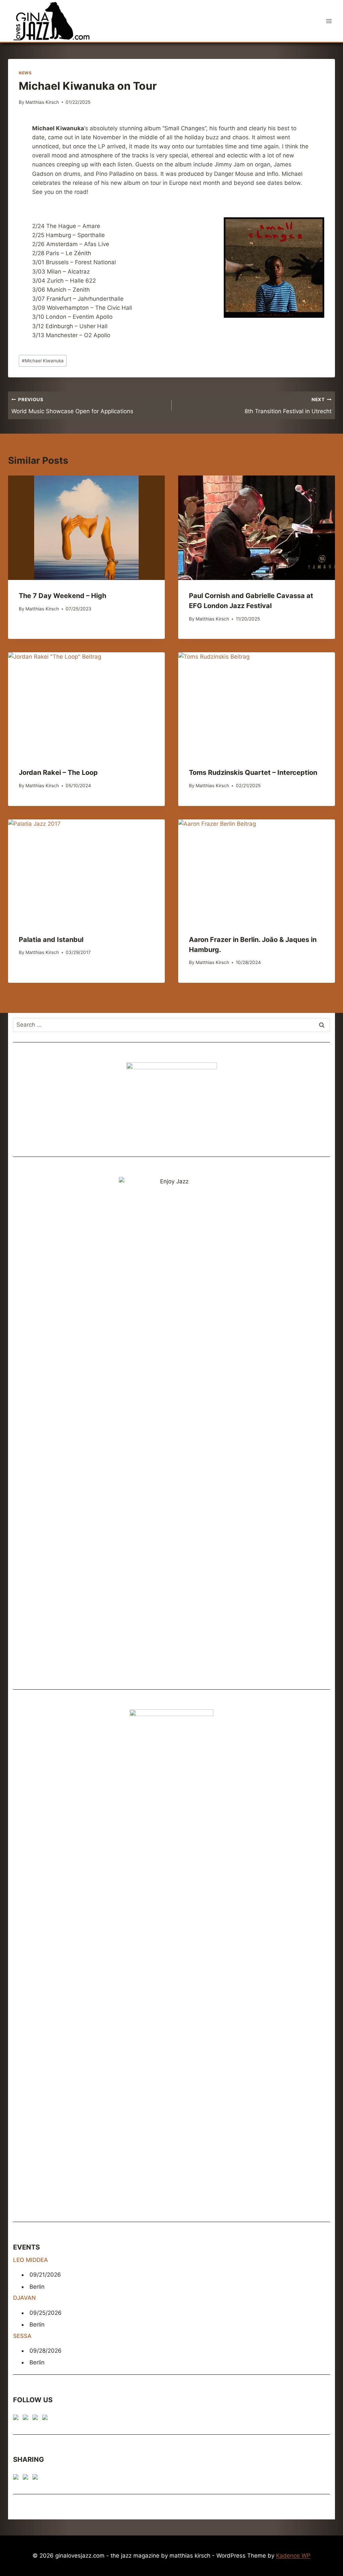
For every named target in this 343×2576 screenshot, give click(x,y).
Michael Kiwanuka (43, 361)
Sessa (22, 2336)
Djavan (24, 2298)
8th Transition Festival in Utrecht (288, 406)
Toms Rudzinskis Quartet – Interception (253, 772)
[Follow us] (17, 2419)
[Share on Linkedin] (37, 2478)
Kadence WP (293, 2556)
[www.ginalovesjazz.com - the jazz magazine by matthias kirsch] (17, 2478)
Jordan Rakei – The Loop (58, 772)
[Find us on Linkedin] (37, 2419)
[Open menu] (329, 21)
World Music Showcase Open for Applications (72, 406)
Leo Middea (30, 2260)
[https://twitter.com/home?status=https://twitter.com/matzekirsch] (27, 2478)
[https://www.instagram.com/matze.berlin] (46, 2419)
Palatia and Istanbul (51, 940)
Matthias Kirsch (42, 102)
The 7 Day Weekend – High (62, 596)
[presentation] (86, 528)
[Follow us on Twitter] (27, 2419)
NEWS (25, 73)
